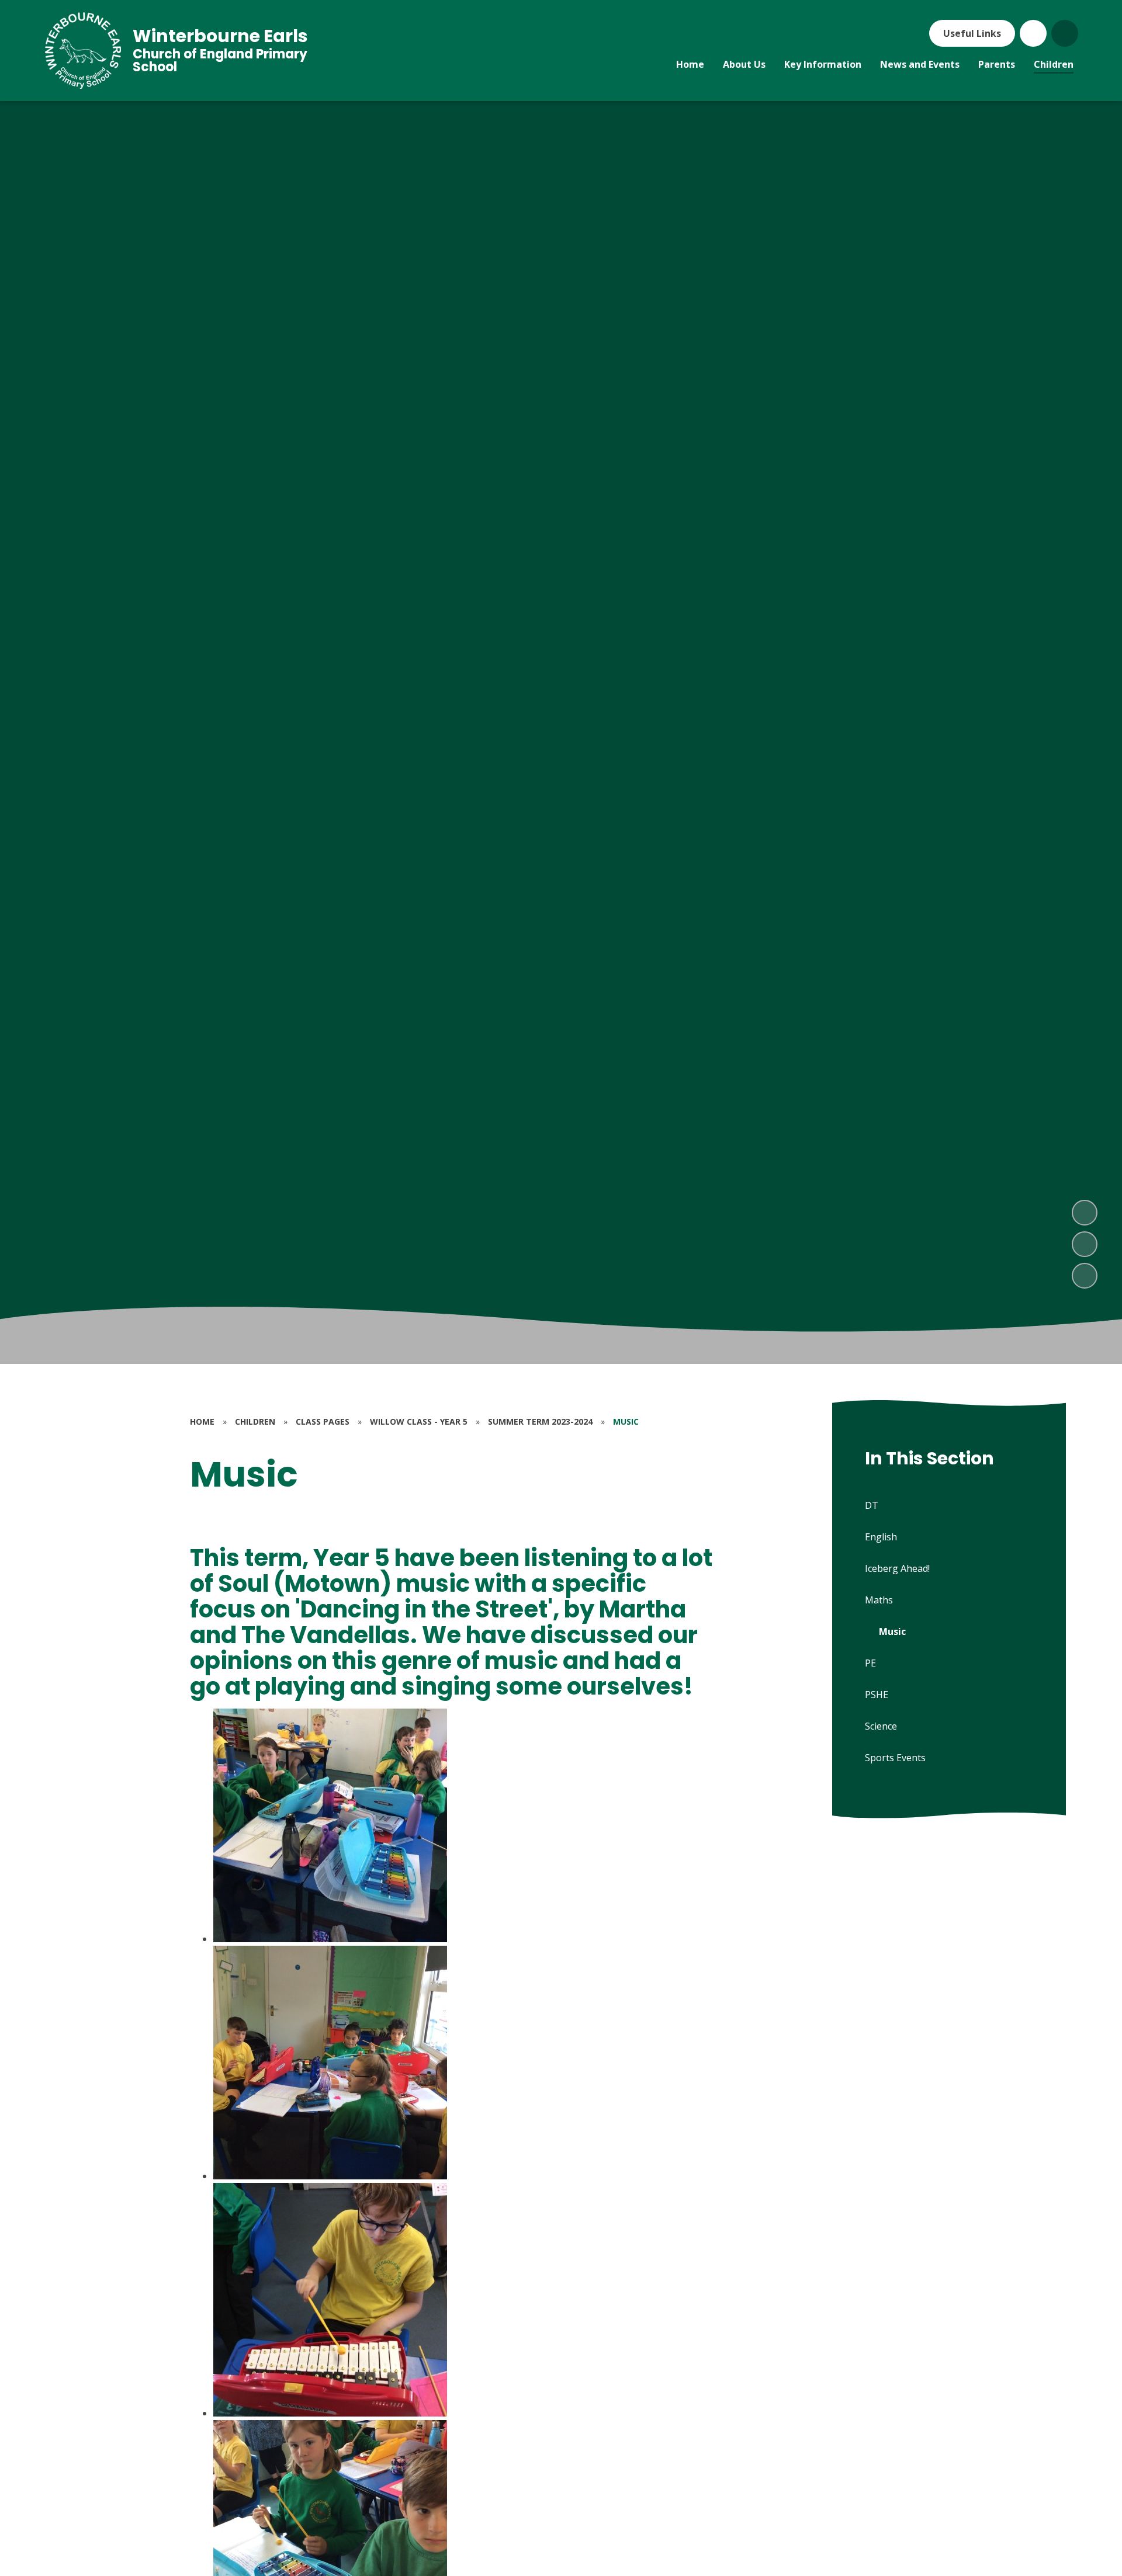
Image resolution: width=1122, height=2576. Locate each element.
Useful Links (972, 33)
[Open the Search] (1065, 33)
